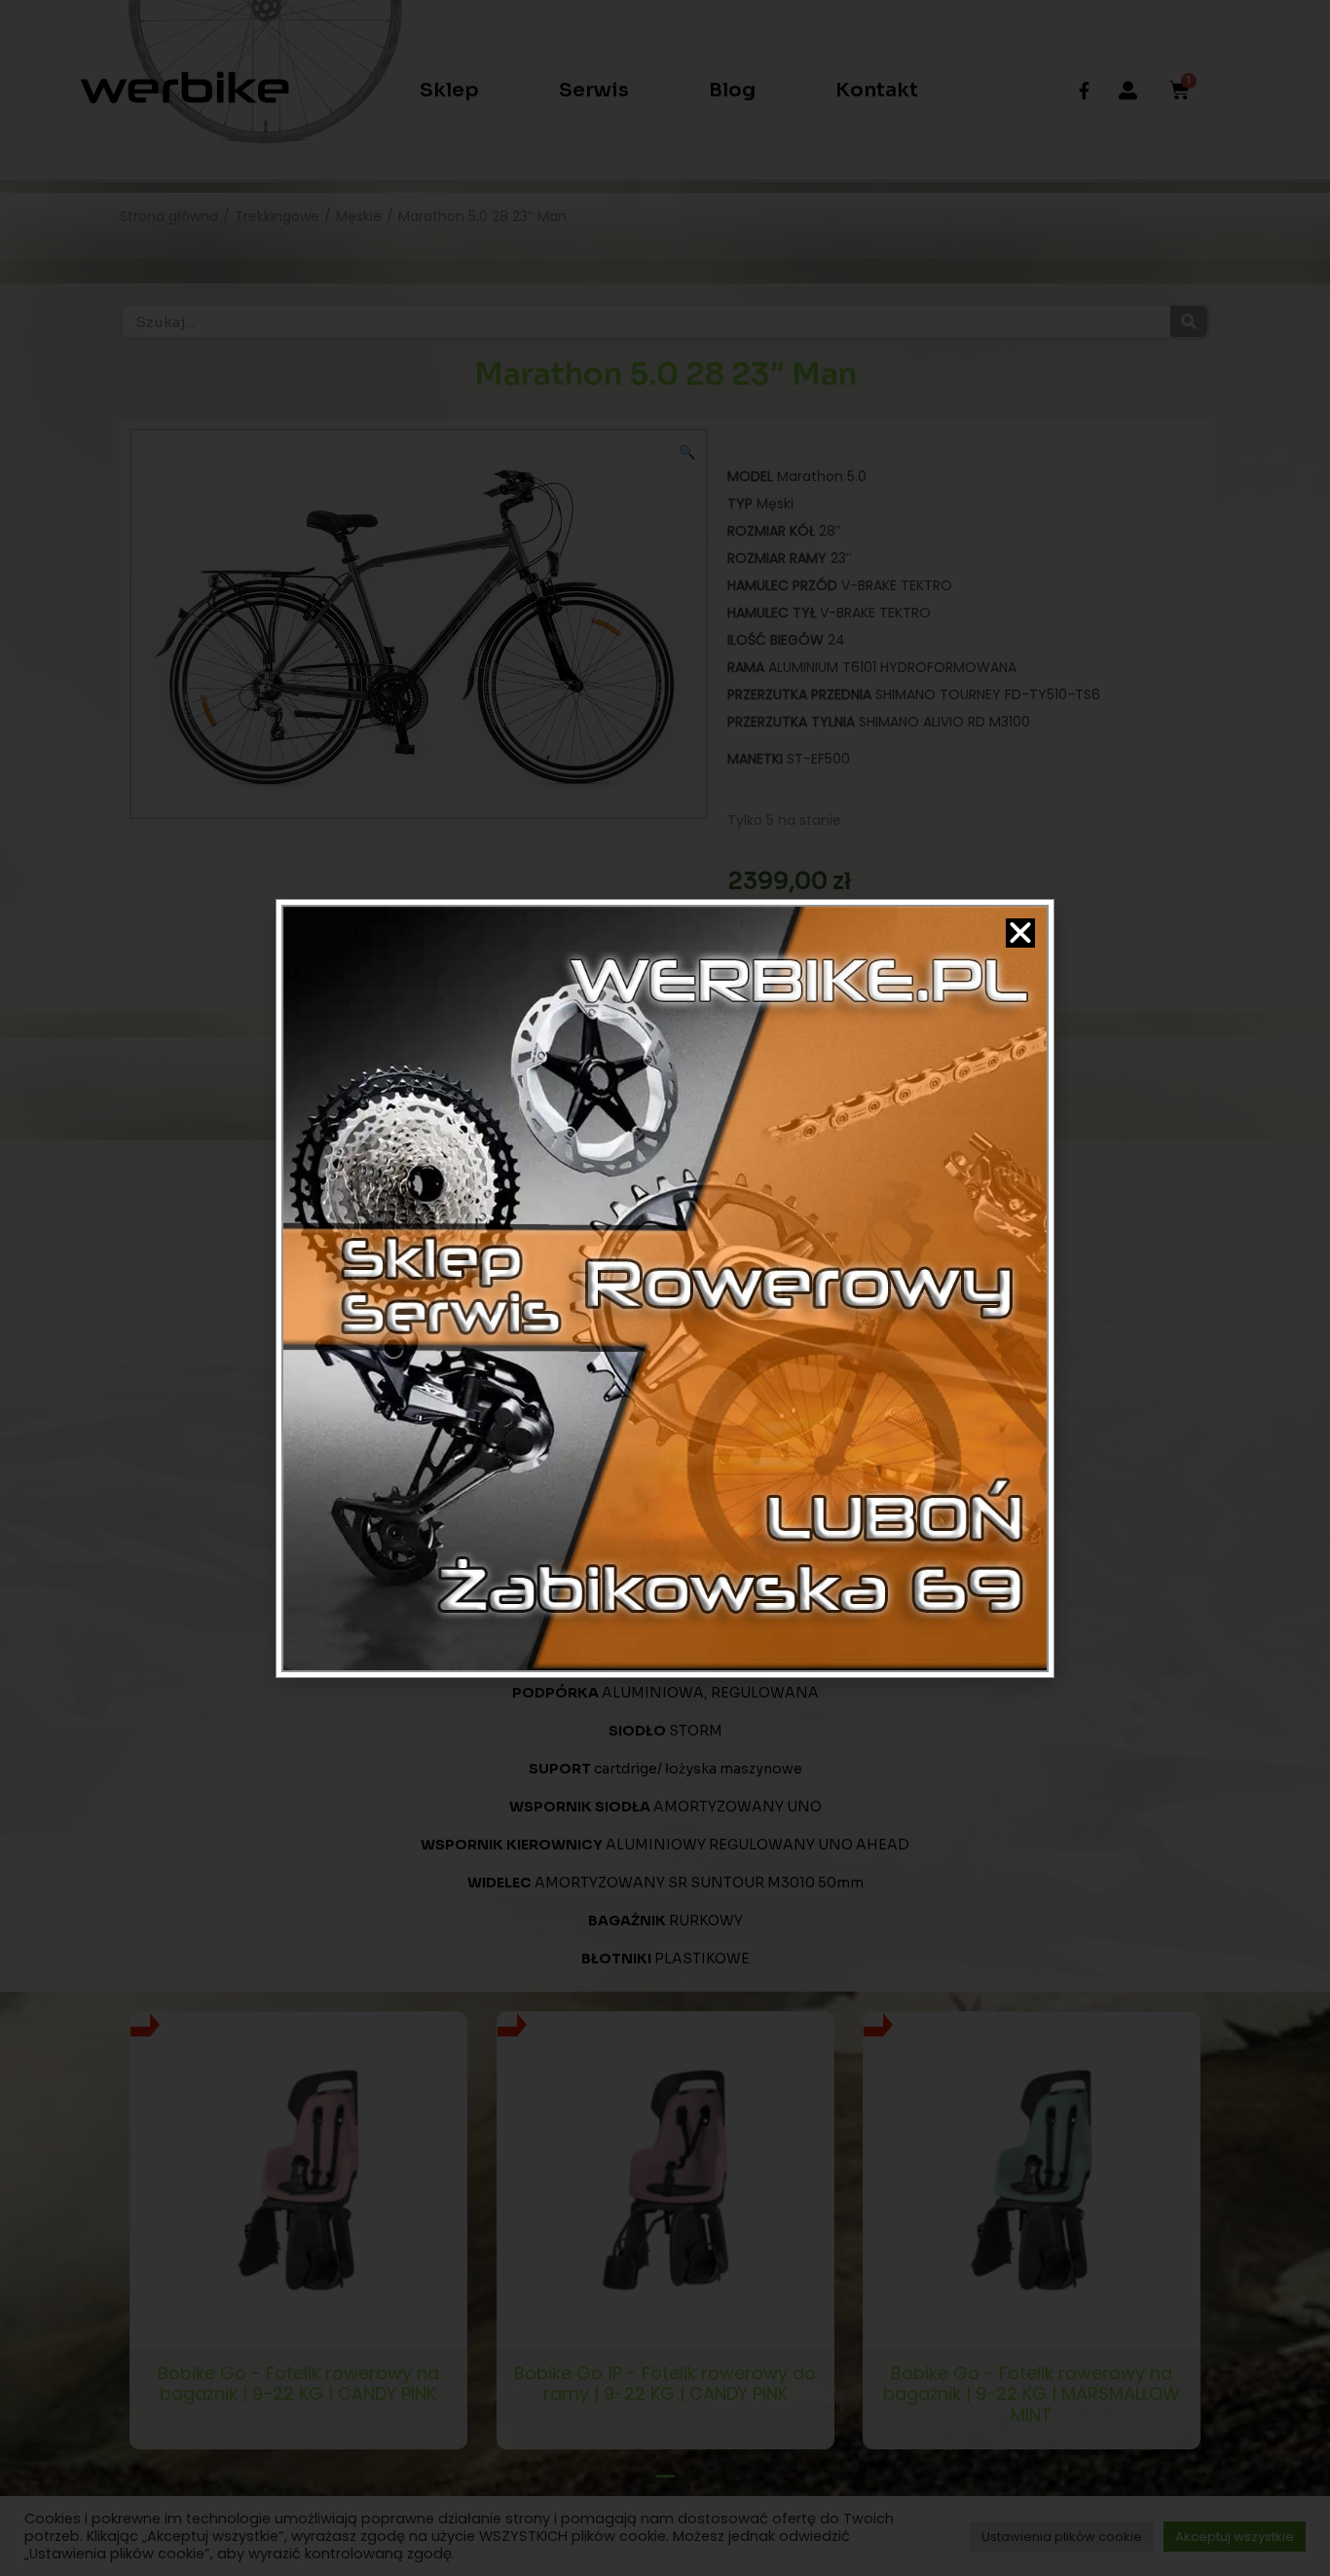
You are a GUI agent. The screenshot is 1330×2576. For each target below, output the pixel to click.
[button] (1020, 933)
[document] (665, 1288)
